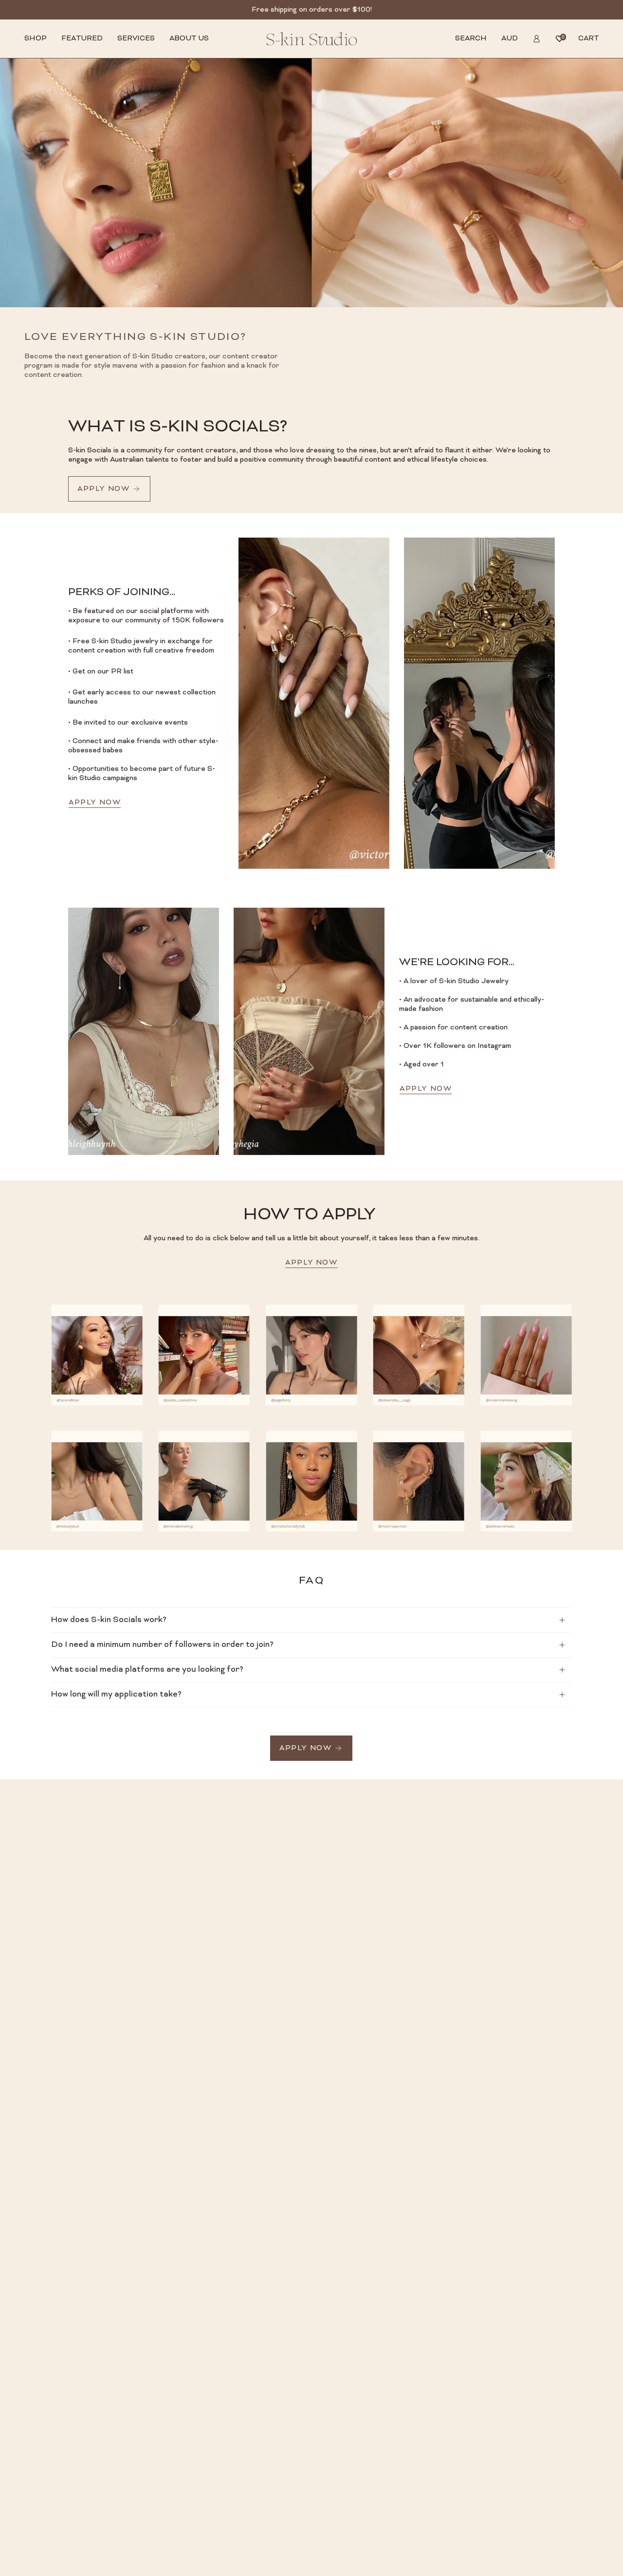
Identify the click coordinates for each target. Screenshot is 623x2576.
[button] (36, 39)
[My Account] (537, 39)
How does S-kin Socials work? (109, 1620)
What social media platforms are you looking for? (147, 1670)
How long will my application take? (116, 1695)
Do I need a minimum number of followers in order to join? (162, 1645)
